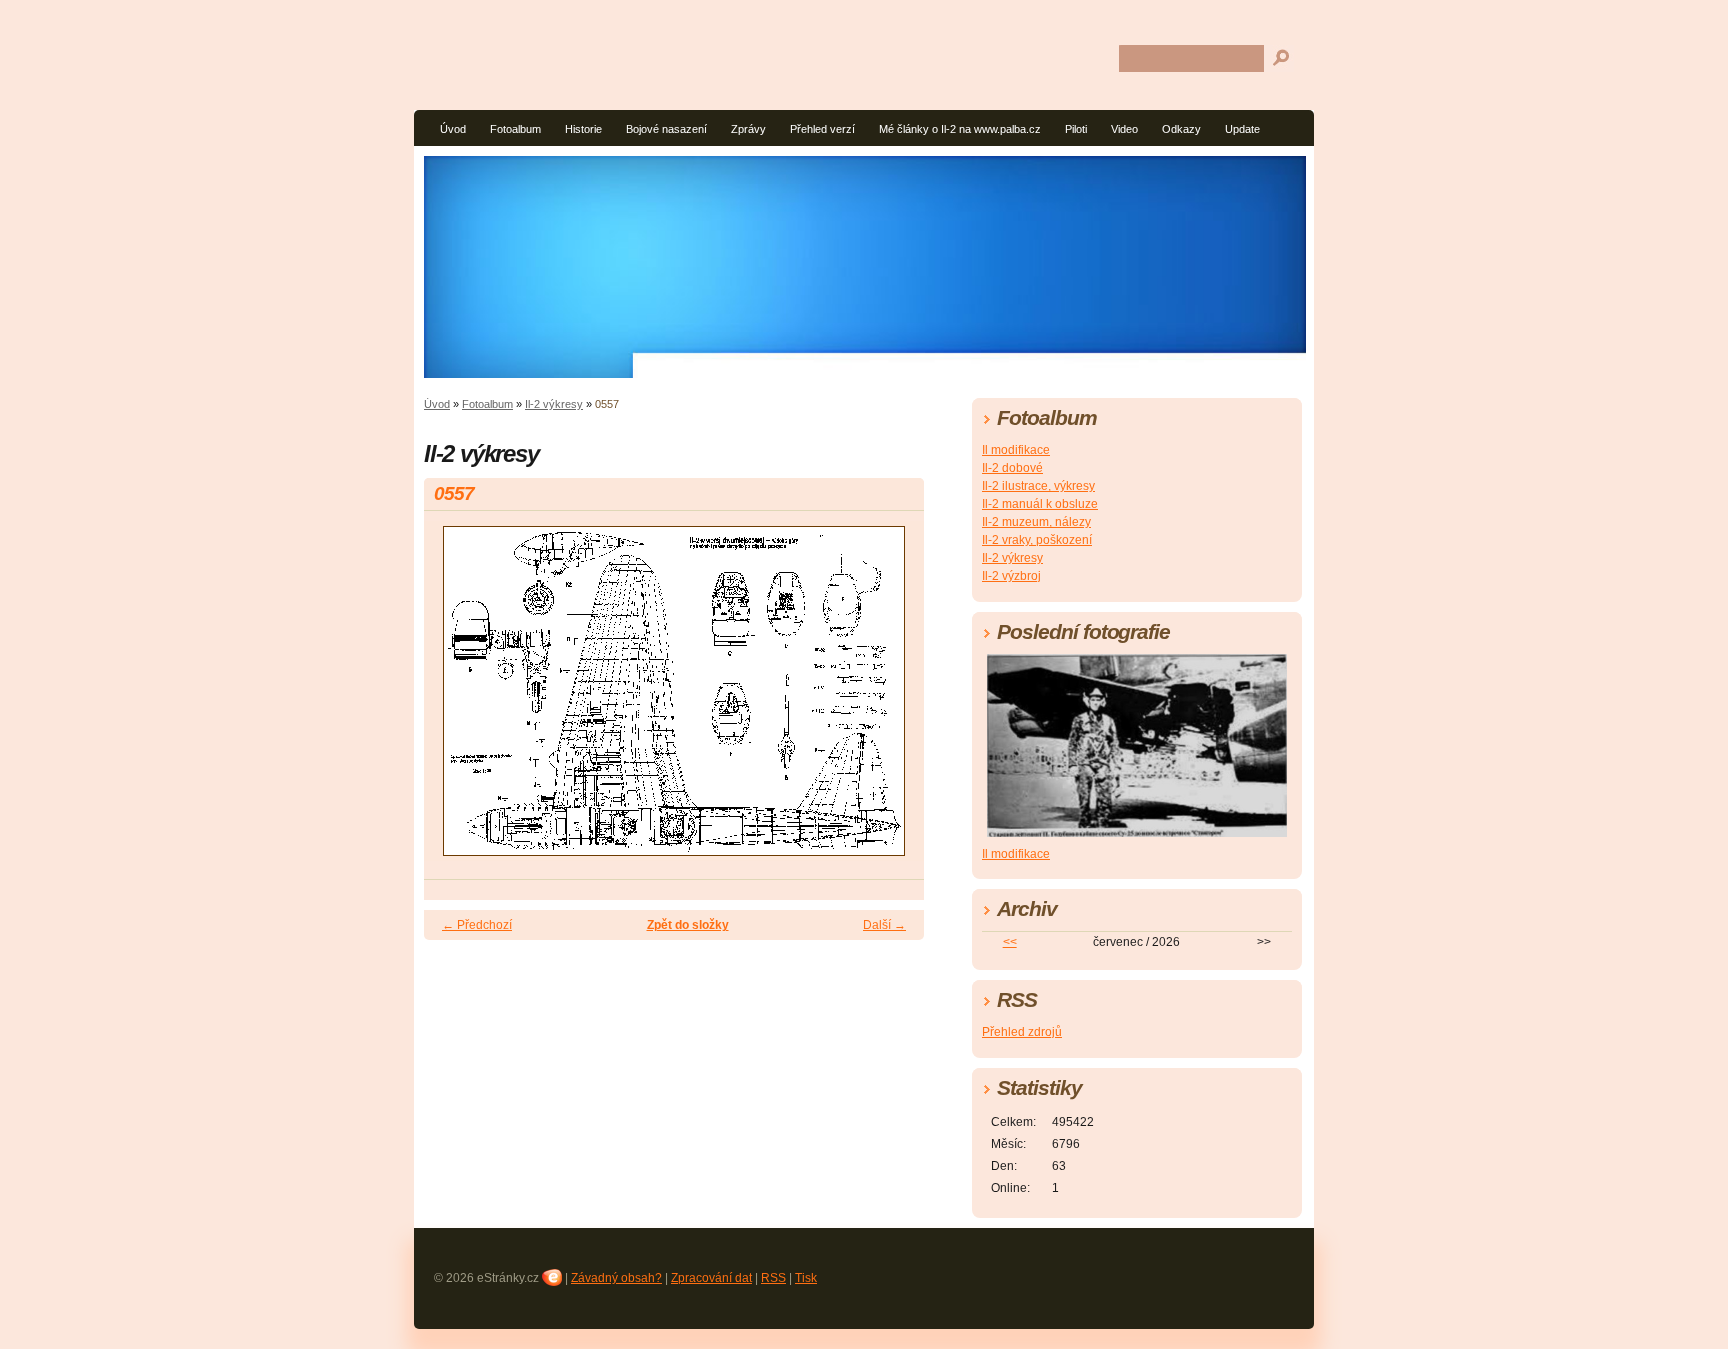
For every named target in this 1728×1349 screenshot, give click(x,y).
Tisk (806, 1278)
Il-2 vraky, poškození (1037, 540)
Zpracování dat (711, 1278)
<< (1010, 942)
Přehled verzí (822, 129)
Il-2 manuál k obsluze (1040, 504)
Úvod (453, 129)
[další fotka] (891, 700)
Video (1124, 129)
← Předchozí (477, 925)
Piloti (1076, 129)
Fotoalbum (515, 129)
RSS (773, 1278)
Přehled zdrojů (1022, 1032)
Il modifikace (1016, 450)
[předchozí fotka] (456, 700)
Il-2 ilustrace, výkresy (1038, 486)
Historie (583, 129)
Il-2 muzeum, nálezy (1036, 522)
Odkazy (1181, 129)
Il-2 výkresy (554, 404)
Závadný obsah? (616, 1278)
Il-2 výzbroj (1011, 576)
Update (1242, 129)
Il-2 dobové (1012, 468)
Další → (884, 925)
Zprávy (748, 129)
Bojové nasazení (666, 129)
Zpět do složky (688, 925)
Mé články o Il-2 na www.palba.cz (960, 129)
